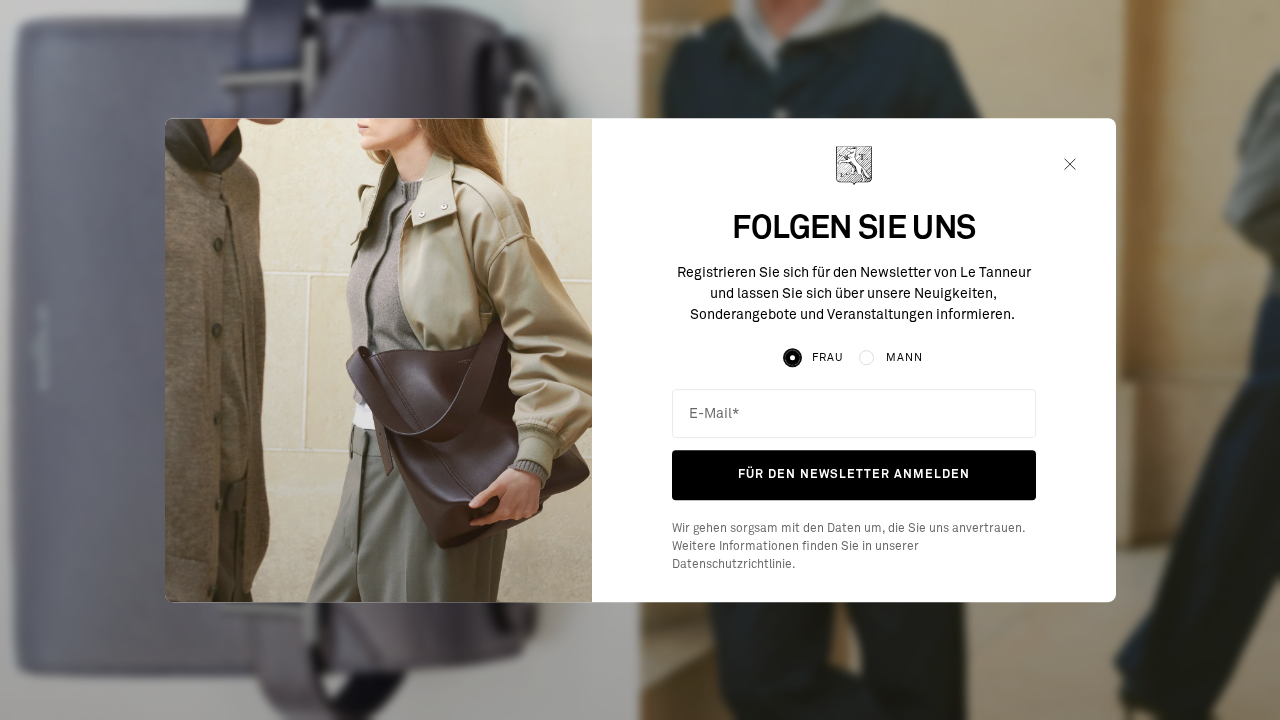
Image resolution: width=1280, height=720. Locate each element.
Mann (904, 357)
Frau (827, 357)
